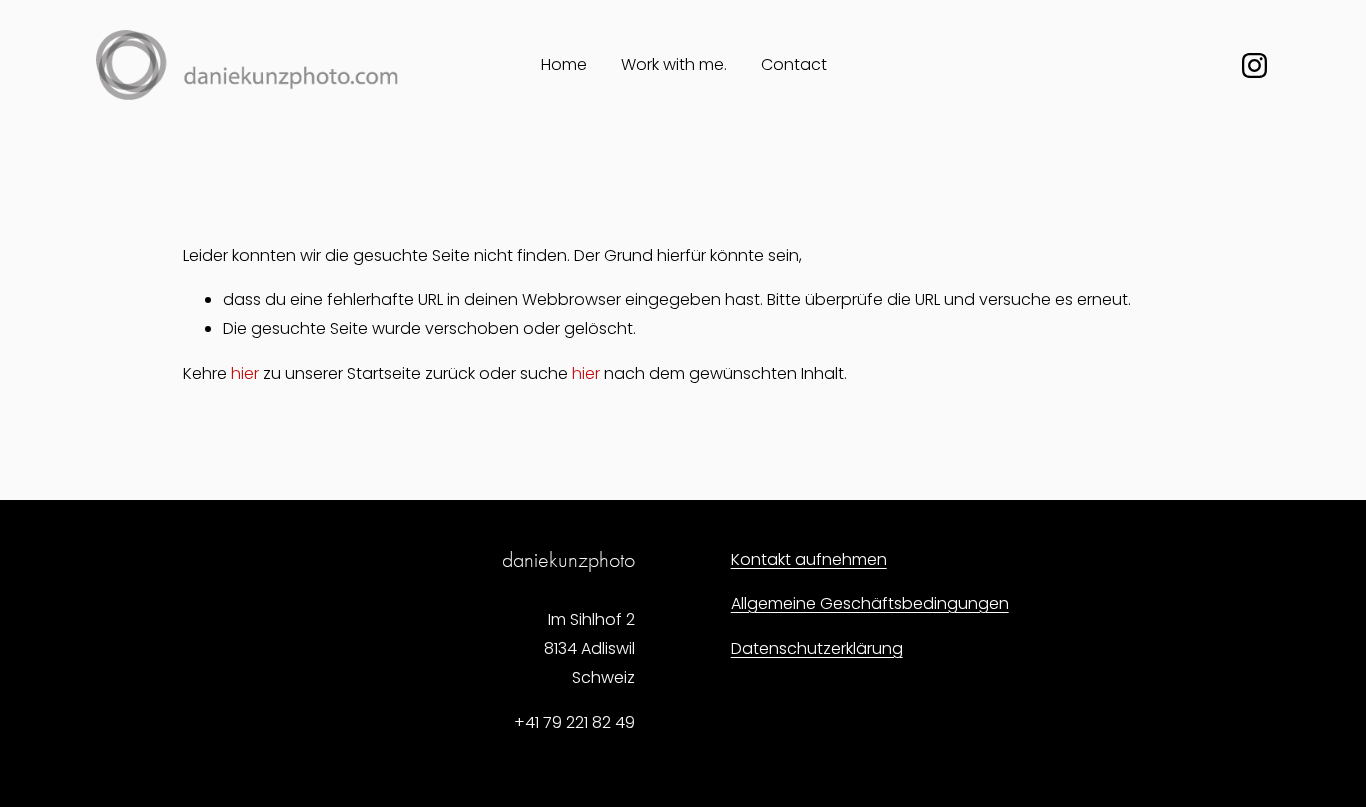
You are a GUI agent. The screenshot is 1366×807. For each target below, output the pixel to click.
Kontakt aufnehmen (809, 559)
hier (245, 373)
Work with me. (674, 64)
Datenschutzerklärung (817, 648)
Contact (794, 64)
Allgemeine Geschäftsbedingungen (870, 603)
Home (564, 64)
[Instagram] (1254, 65)
